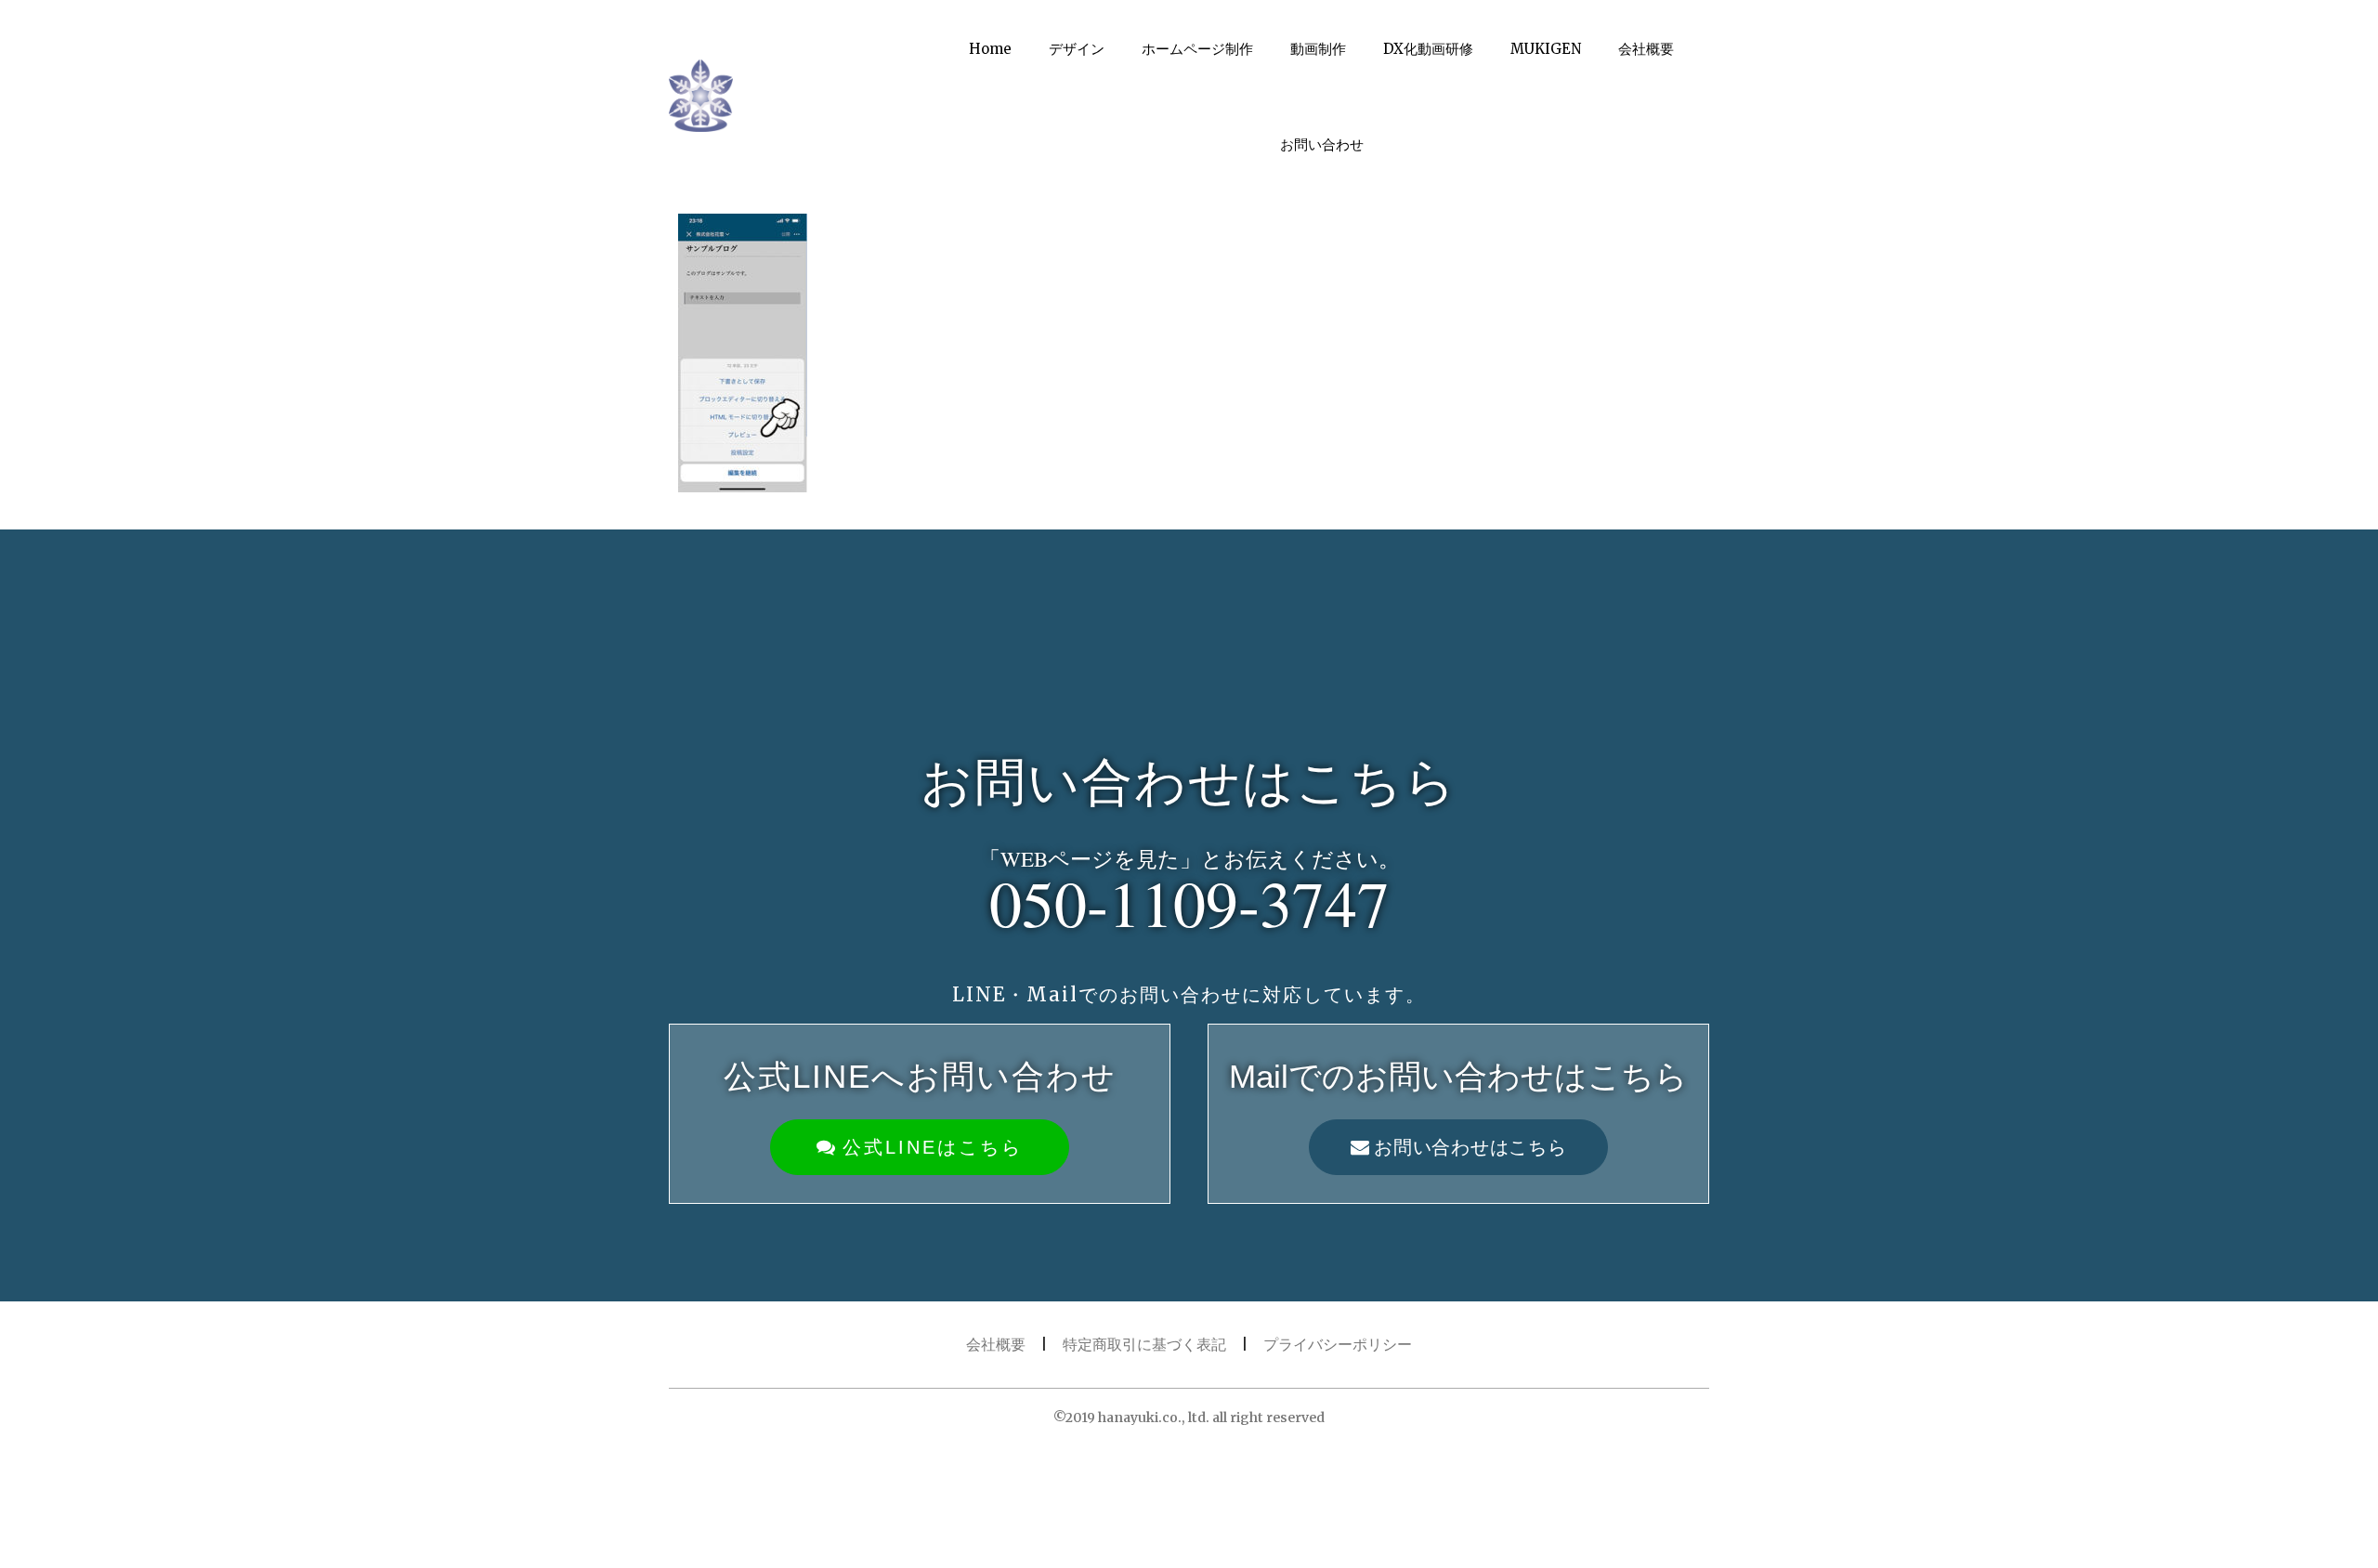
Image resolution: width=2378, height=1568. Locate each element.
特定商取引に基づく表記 (1144, 1344)
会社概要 (1646, 49)
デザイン (1077, 49)
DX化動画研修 (1428, 49)
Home (990, 49)
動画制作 (1318, 49)
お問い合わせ (1322, 144)
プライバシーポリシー (1338, 1344)
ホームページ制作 (1197, 49)
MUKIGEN (1546, 49)
